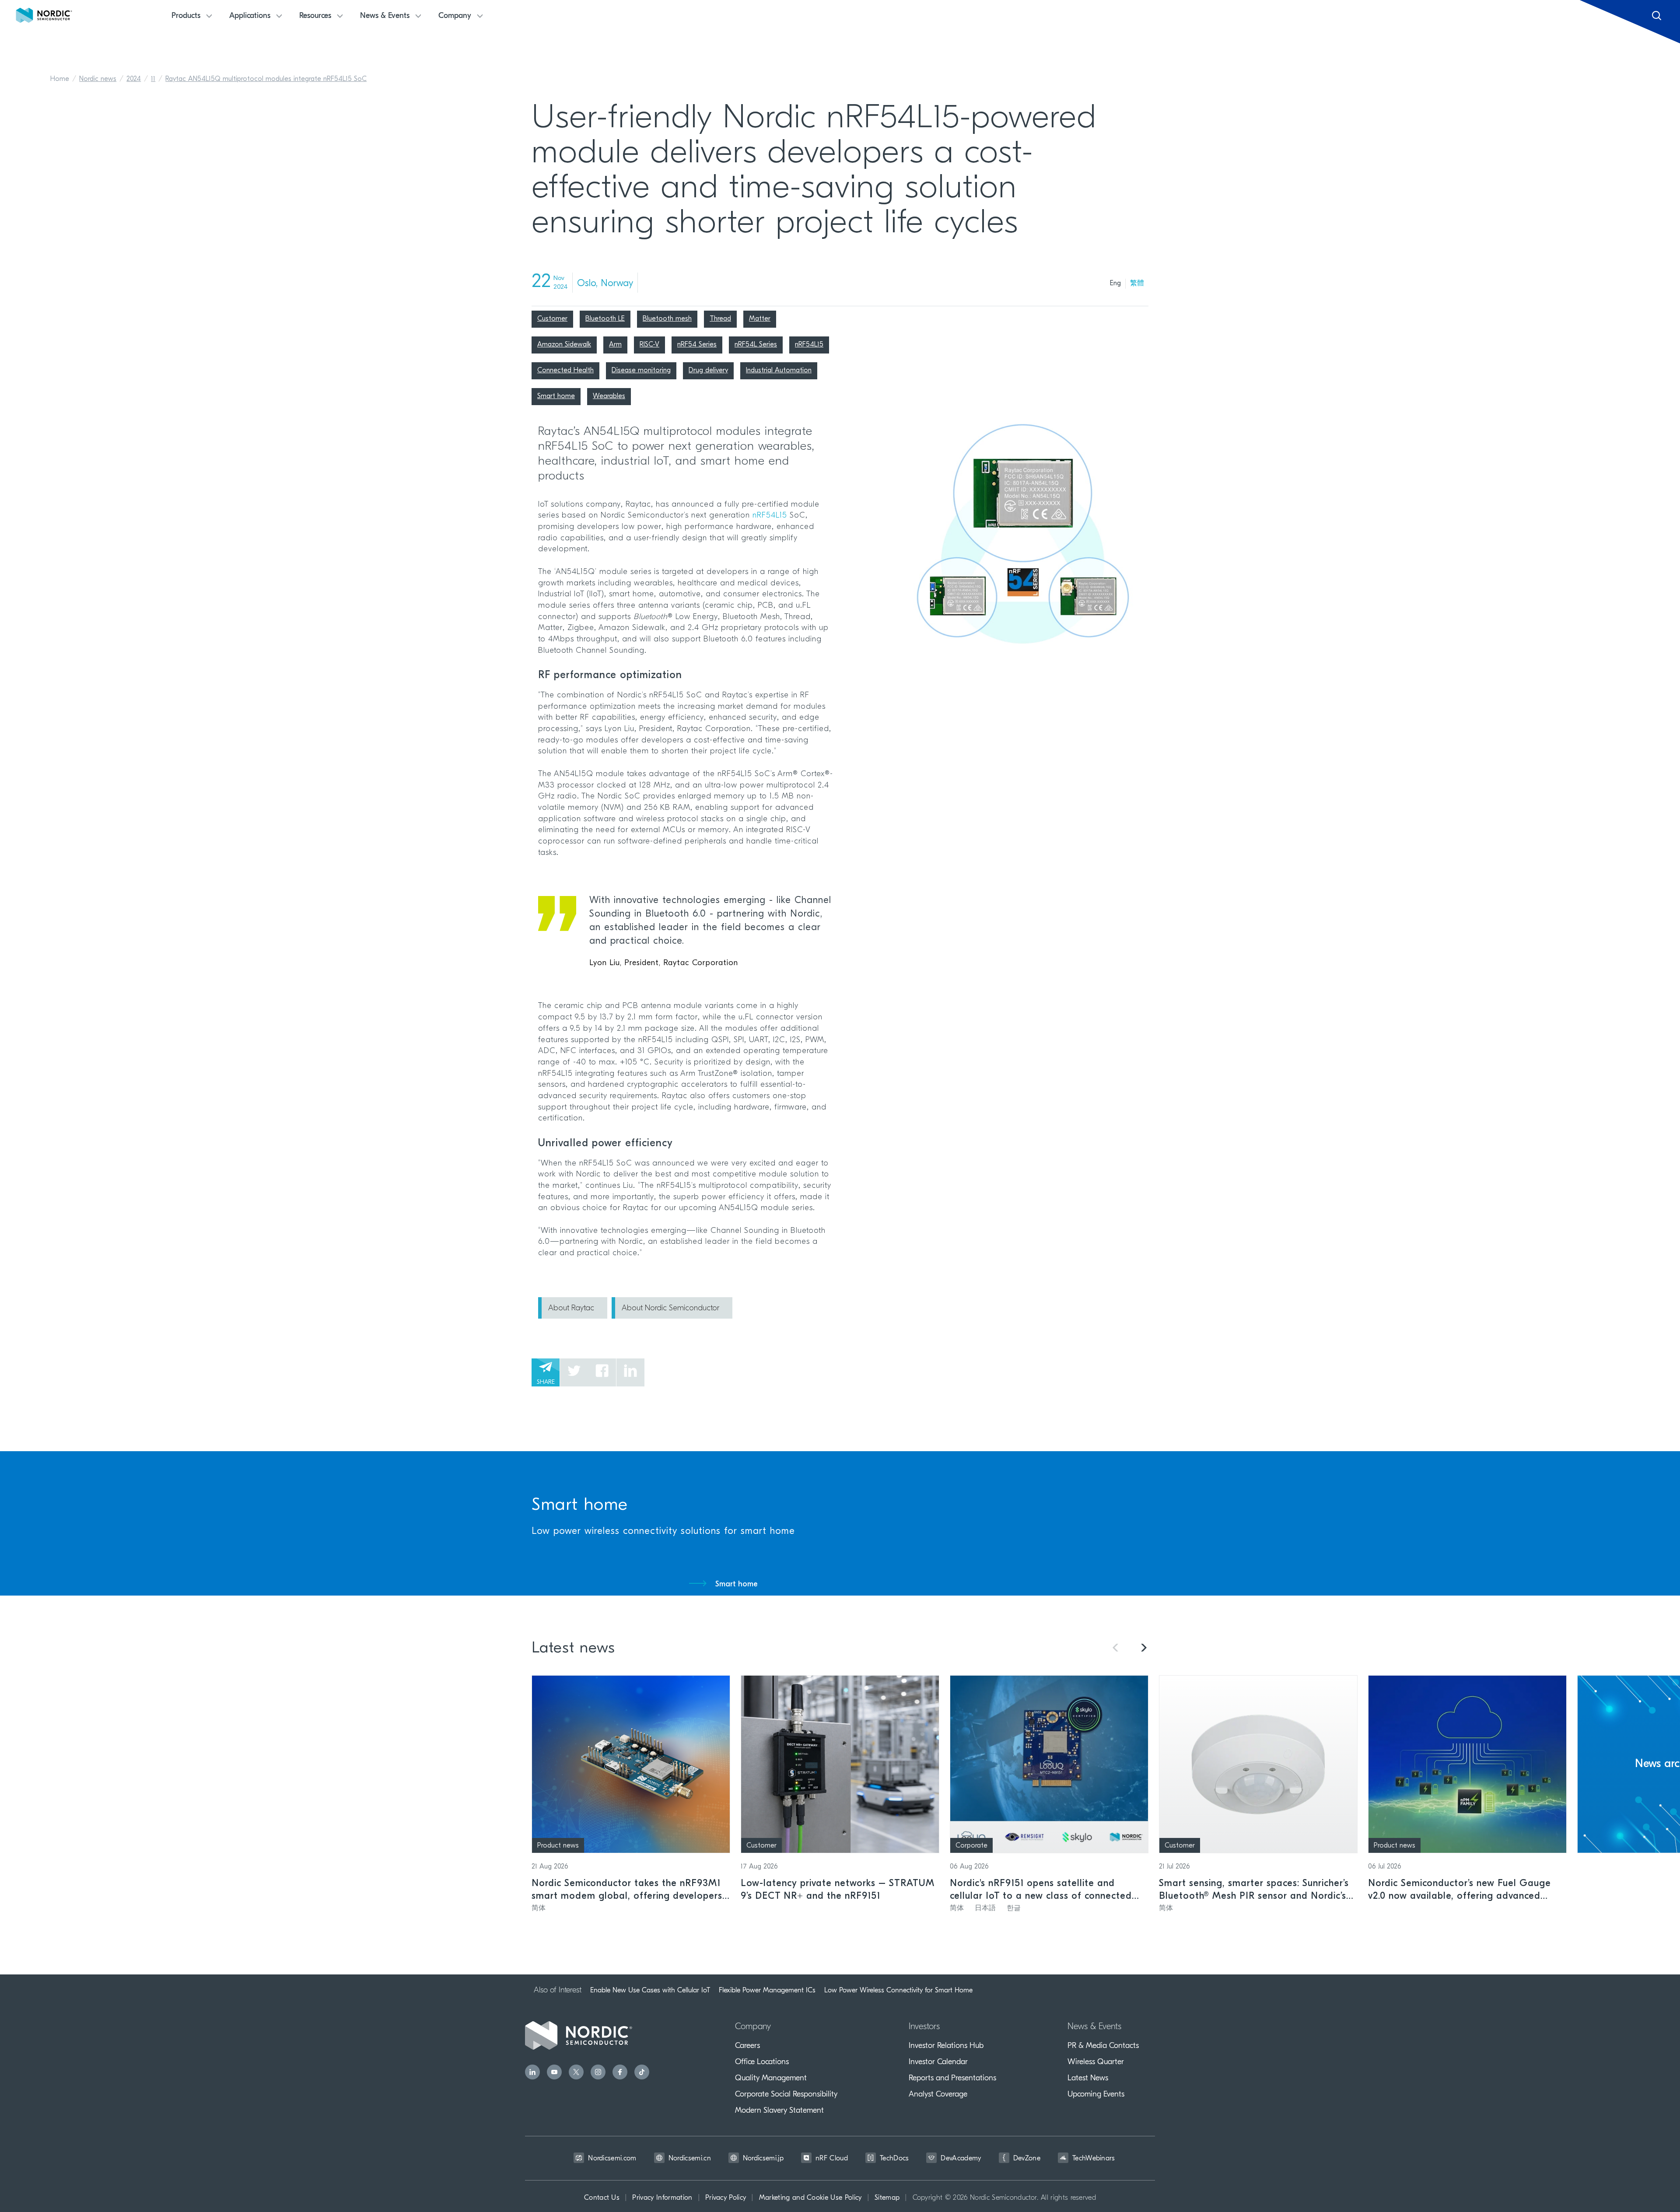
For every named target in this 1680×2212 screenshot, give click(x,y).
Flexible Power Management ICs (767, 1990)
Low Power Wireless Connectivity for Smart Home (898, 1990)
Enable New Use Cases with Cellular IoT (650, 1990)
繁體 (1137, 283)
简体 (539, 1908)
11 (153, 79)
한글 (1014, 1908)
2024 (134, 79)
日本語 (985, 1908)
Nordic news (98, 79)
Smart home (737, 1585)
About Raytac (571, 1309)
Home (60, 79)
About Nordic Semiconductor (670, 1309)
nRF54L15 (770, 516)
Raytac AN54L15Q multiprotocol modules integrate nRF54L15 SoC (266, 79)
